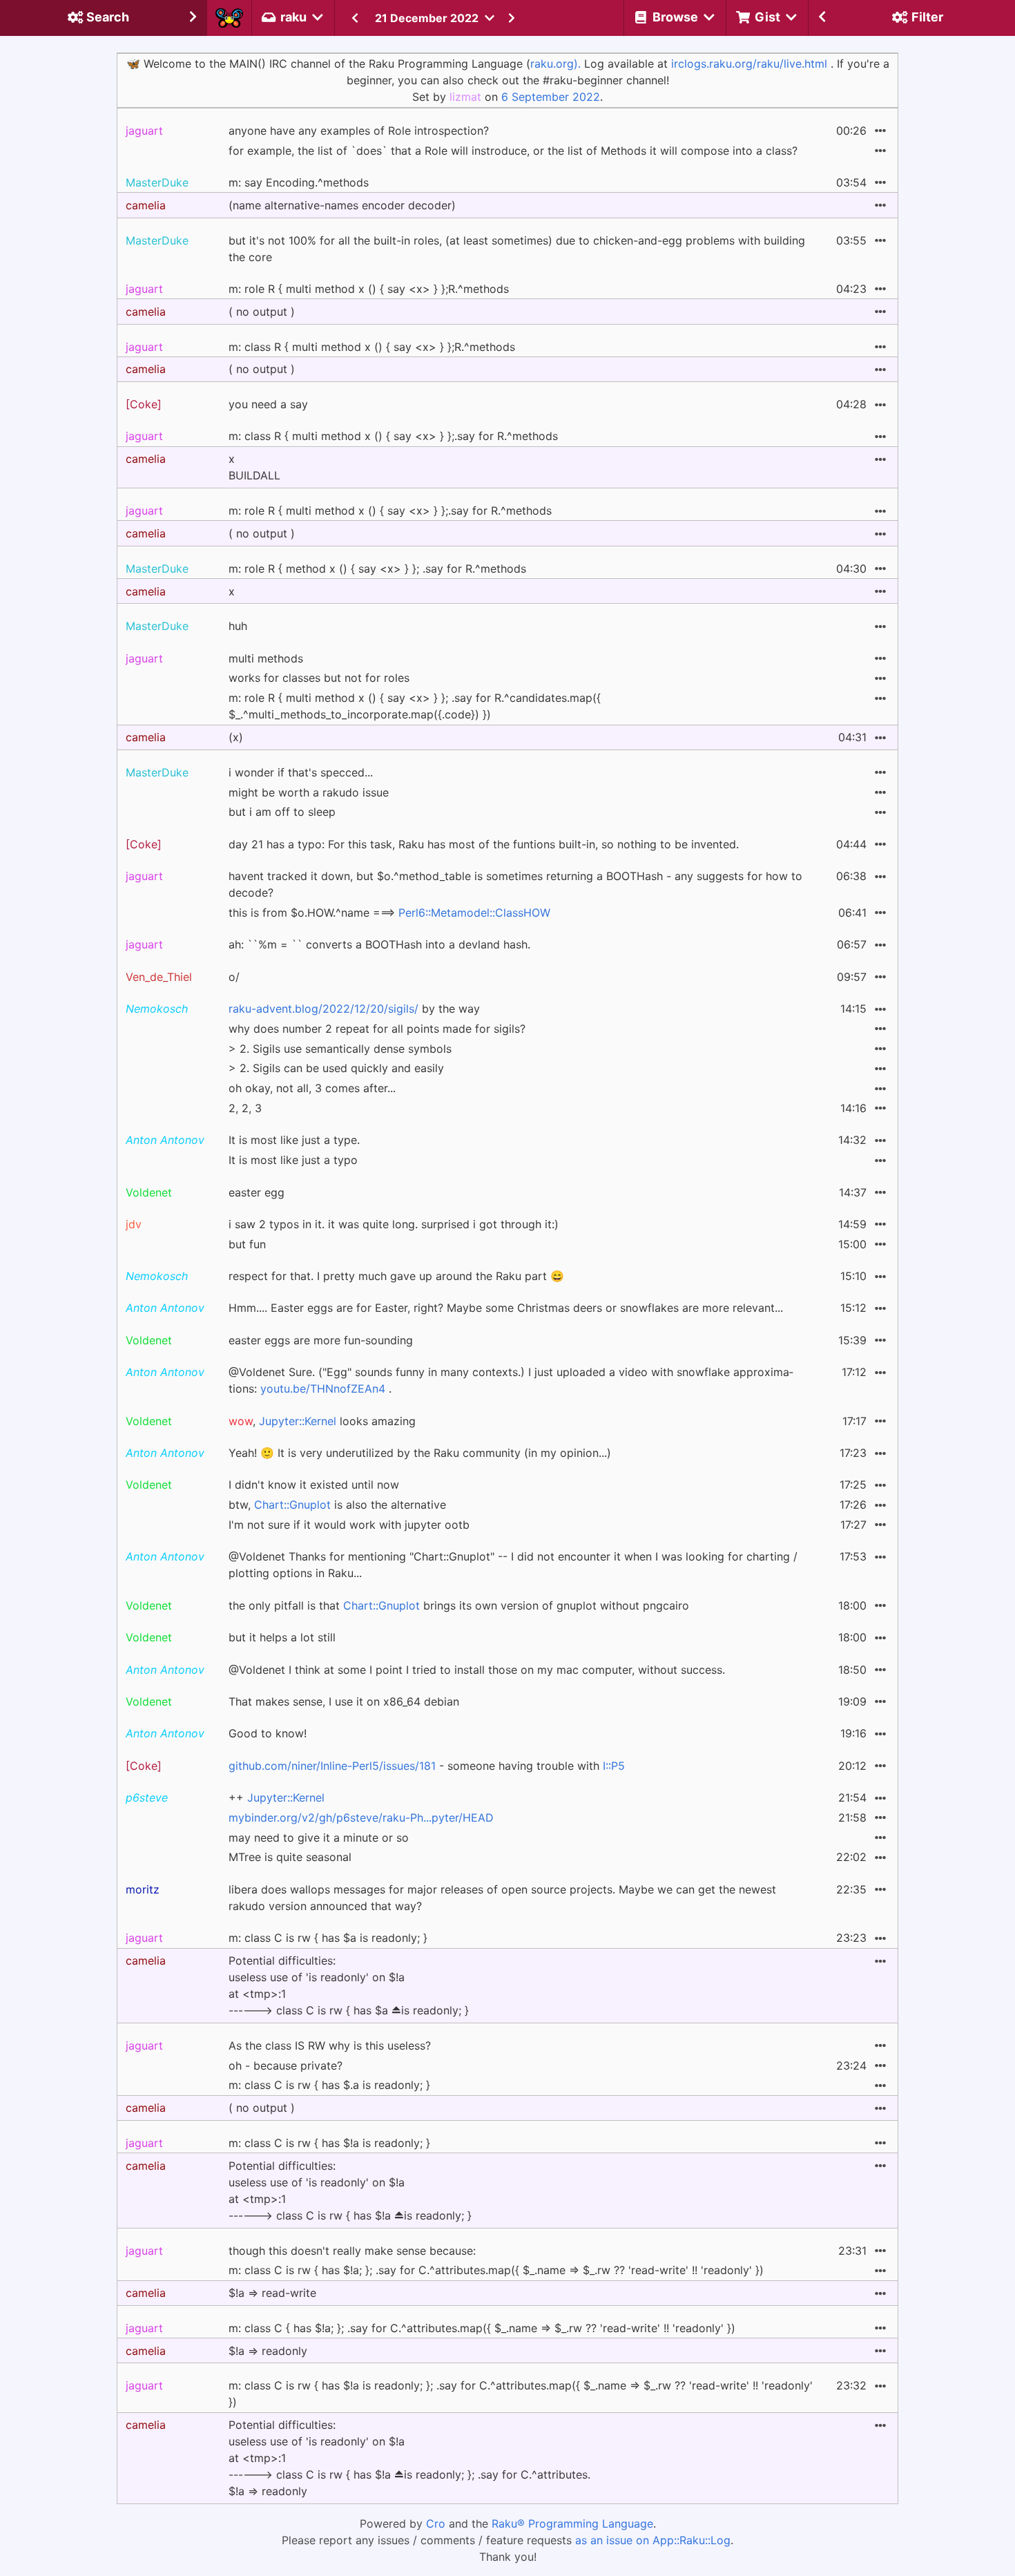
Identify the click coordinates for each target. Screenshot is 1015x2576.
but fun (247, 1244)
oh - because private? (286, 2065)
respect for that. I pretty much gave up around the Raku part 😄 (396, 1276)
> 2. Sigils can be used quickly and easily (336, 1068)
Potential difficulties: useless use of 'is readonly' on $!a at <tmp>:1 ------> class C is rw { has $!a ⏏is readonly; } (350, 2191)
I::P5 (614, 1766)
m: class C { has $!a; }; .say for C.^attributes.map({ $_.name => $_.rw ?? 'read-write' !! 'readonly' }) (482, 2328)
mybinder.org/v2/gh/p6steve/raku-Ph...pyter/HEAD (361, 1817)
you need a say (268, 404)
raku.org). (555, 64)
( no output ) (262, 312)
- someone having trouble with (427, 1766)
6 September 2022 (551, 97)
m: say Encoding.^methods (299, 182)
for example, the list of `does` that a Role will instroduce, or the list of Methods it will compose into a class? (513, 151)
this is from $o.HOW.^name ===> (389, 913)
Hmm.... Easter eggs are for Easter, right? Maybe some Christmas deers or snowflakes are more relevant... (506, 1308)
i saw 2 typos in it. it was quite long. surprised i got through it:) (394, 1224)
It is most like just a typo (293, 1160)
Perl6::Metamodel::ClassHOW (474, 913)
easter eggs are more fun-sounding (321, 1340)
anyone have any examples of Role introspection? (359, 131)
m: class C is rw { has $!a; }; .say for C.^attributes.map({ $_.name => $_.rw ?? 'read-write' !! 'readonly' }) (496, 2270)
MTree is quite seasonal (290, 1857)
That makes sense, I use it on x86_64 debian (344, 1701)
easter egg (257, 1192)
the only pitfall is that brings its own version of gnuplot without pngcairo (459, 1605)
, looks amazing (322, 1421)
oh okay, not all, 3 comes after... (312, 1088)
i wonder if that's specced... (301, 772)
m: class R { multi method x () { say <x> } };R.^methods (372, 347)
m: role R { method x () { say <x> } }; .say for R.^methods (377, 569)
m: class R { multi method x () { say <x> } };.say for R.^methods (393, 436)
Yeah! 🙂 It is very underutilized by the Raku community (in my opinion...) (420, 1453)
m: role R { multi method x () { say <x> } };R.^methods (369, 289)
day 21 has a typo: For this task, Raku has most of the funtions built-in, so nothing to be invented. (484, 844)
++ (277, 1797)
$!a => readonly (268, 2351)
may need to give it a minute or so (319, 1838)
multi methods (266, 658)
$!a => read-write (272, 2293)
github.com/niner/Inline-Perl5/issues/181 (332, 1766)
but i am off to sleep (282, 812)
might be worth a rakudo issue (309, 792)
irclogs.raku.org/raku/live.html (749, 64)
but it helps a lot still (282, 1637)
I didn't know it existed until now (314, 1485)
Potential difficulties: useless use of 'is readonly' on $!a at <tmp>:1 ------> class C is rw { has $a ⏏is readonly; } (349, 1985)
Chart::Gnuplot (292, 1505)
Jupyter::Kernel (298, 1421)
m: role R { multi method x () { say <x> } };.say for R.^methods (390, 511)
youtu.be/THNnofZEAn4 (323, 1389)
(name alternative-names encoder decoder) (342, 205)
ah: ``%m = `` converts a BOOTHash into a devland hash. (379, 944)
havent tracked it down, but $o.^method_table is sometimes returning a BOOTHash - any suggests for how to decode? (515, 884)
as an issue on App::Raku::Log (653, 2540)
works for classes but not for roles (319, 678)
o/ (234, 977)
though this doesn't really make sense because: (352, 2251)
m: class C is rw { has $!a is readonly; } (329, 2143)
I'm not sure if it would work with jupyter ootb (349, 1525)
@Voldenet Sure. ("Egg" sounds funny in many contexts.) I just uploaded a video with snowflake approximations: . (511, 1380)
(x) (236, 737)
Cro (436, 2523)
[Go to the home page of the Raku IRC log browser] (229, 18)
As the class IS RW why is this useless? (330, 2045)
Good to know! (268, 1733)
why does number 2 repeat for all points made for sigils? (377, 1029)
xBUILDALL (254, 467)
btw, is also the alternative (337, 1505)
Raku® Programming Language (572, 2523)
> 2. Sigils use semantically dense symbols (340, 1049)
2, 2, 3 (245, 1108)
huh (238, 626)
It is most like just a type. (294, 1140)
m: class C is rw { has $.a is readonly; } (329, 2085)
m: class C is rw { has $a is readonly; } (328, 1938)
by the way (354, 1009)
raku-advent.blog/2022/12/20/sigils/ (323, 1009)
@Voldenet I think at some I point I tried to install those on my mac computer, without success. (477, 1670)
